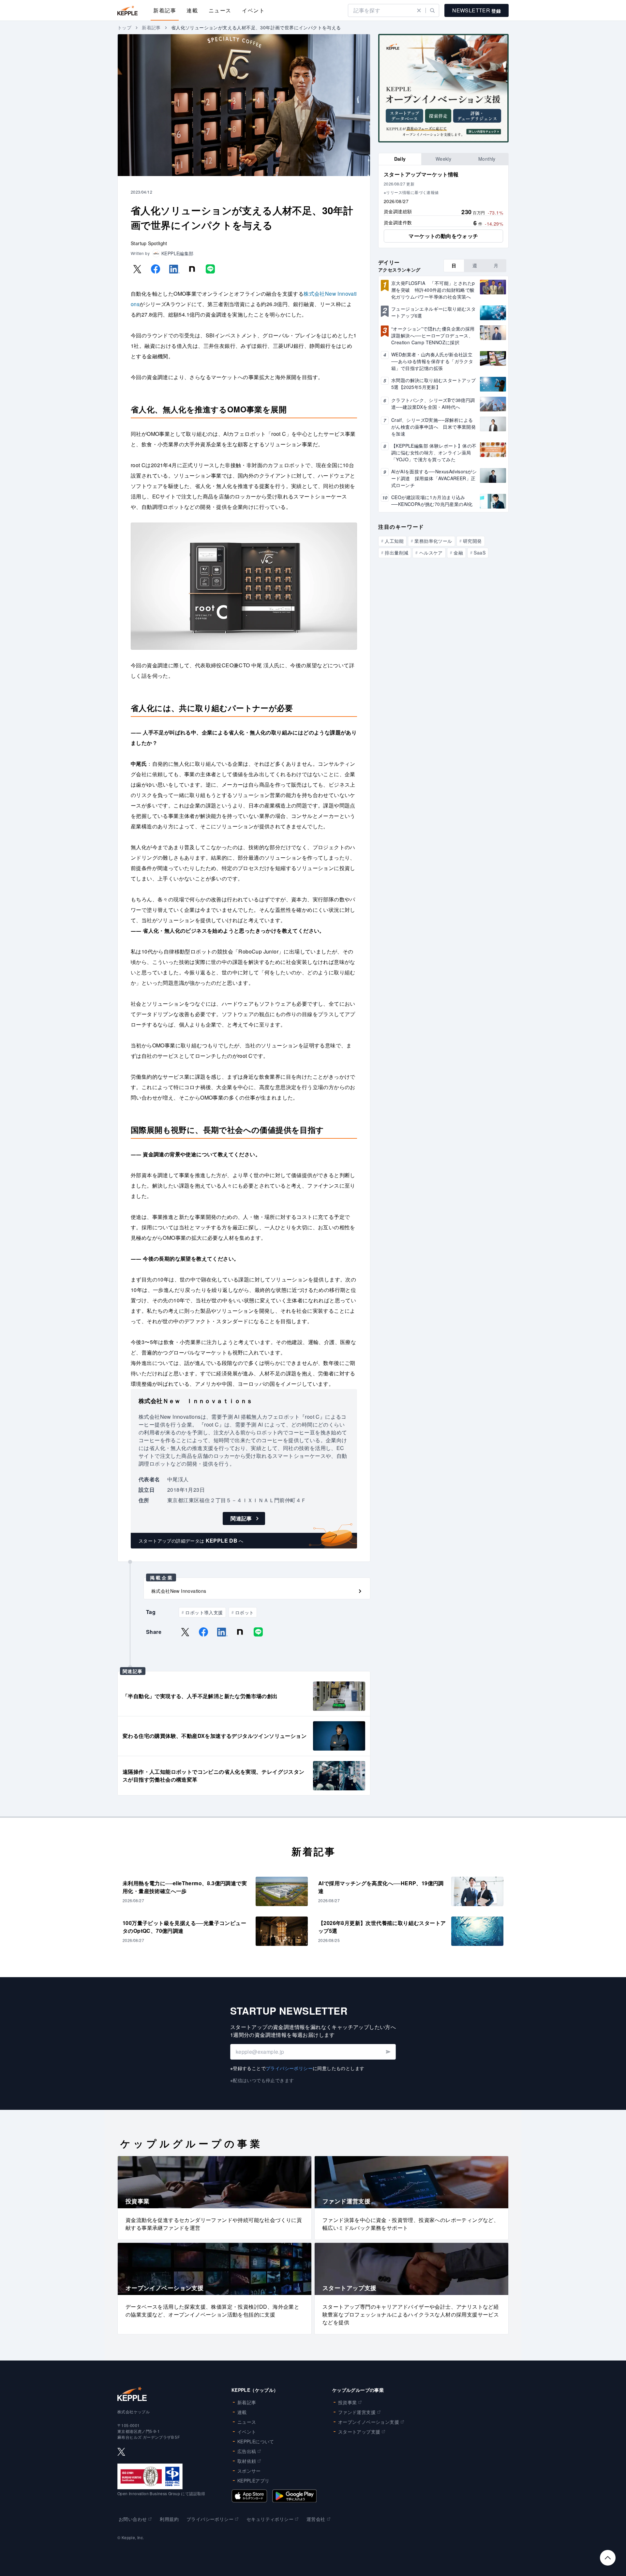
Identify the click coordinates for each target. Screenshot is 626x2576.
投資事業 (348, 2402)
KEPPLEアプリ (253, 2480)
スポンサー (249, 2471)
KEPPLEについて (256, 2441)
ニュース (220, 10)
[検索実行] (432, 10)
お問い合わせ (133, 2519)
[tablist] (443, 159)
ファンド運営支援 (357, 2412)
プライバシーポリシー (289, 2068)
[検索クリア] (419, 10)
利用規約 (169, 2519)
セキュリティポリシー (270, 2519)
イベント (253, 10)
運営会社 (316, 2519)
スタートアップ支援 (359, 2432)
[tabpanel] (443, 207)
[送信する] (388, 2052)
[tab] (400, 159)
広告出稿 (247, 2451)
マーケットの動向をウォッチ (443, 236)
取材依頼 (247, 2461)
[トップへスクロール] (608, 2558)
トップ (124, 27)
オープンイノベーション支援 (369, 2422)
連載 (192, 10)
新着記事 (165, 10)
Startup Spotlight (149, 243)
